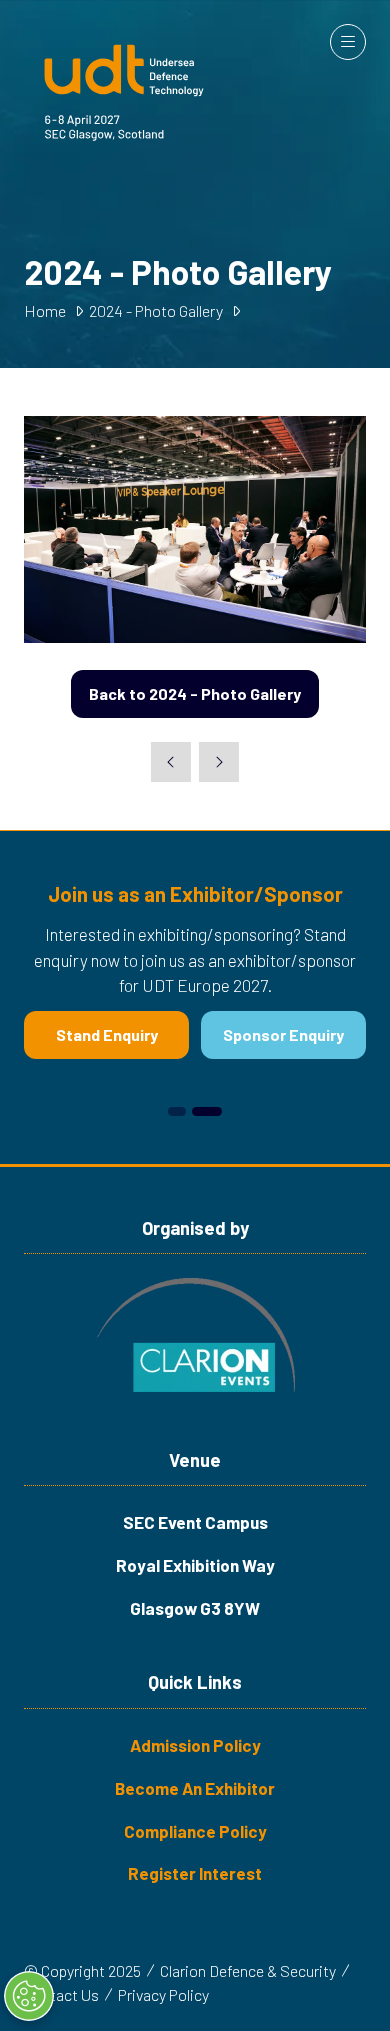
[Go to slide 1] (178, 1111)
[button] (348, 42)
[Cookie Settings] (29, 1996)
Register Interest (195, 1873)
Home (45, 310)
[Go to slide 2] (208, 1111)
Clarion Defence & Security (248, 1970)
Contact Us (61, 1994)
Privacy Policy (163, 1994)
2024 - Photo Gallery (156, 310)
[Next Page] (219, 762)
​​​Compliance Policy (195, 1831)
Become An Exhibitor (195, 1788)
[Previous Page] (171, 762)
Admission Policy (195, 1745)
